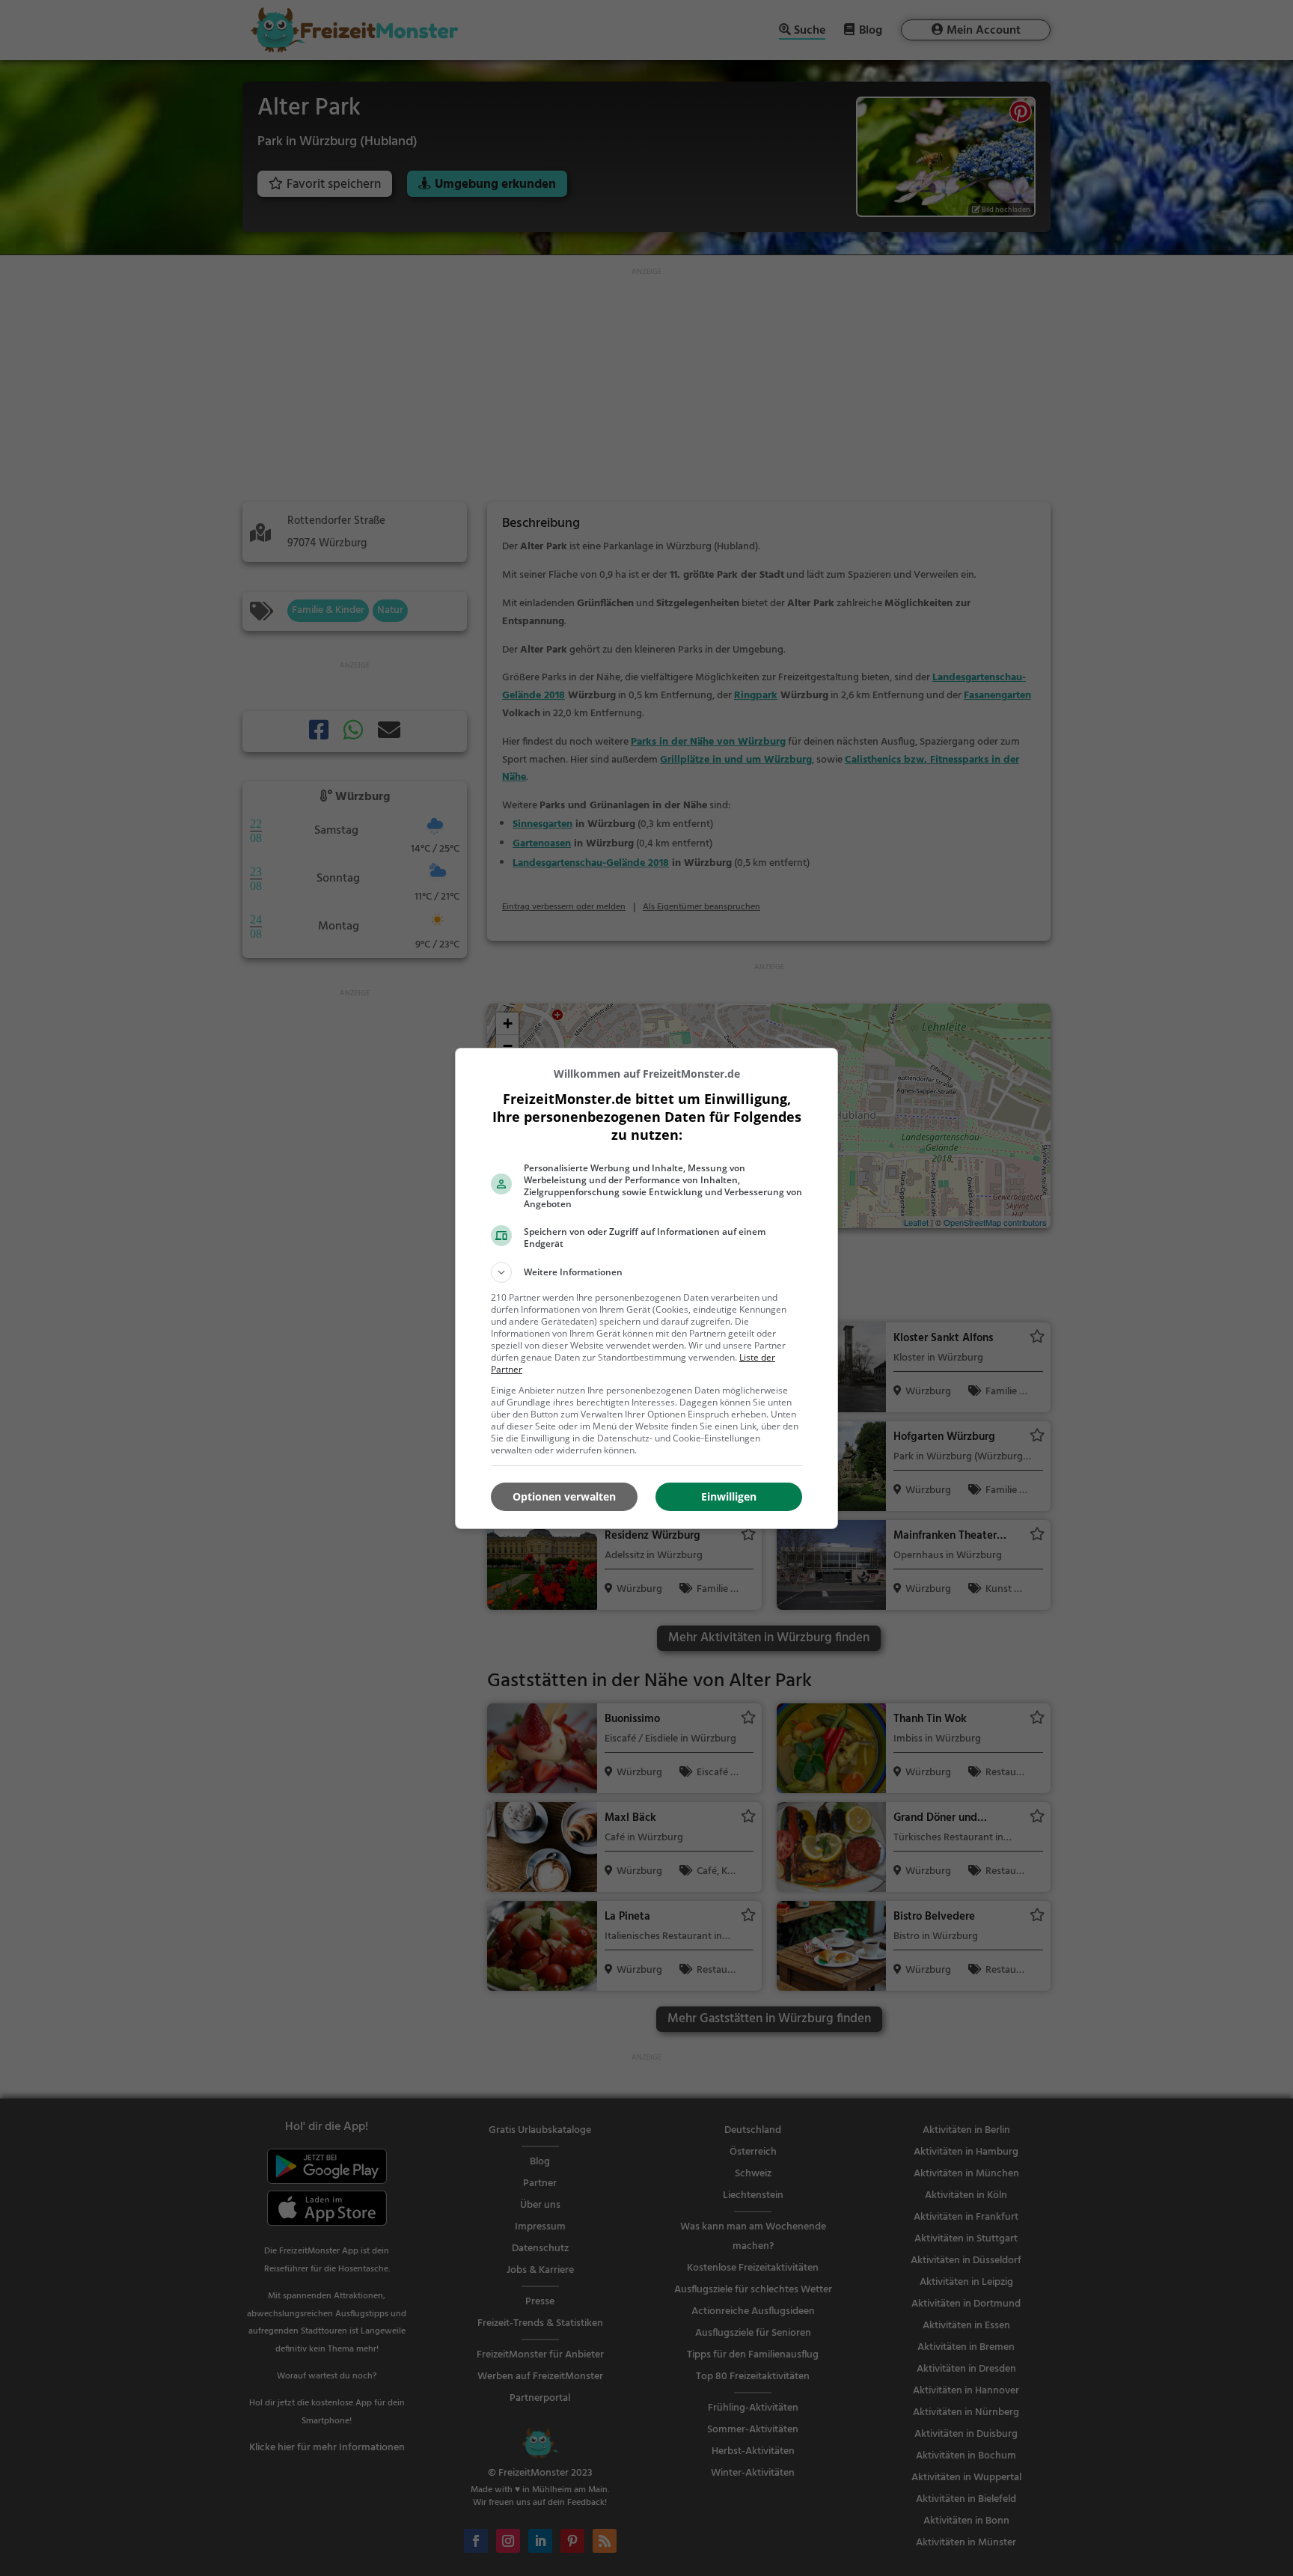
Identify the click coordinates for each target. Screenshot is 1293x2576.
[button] (646, 1272)
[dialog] (646, 1288)
